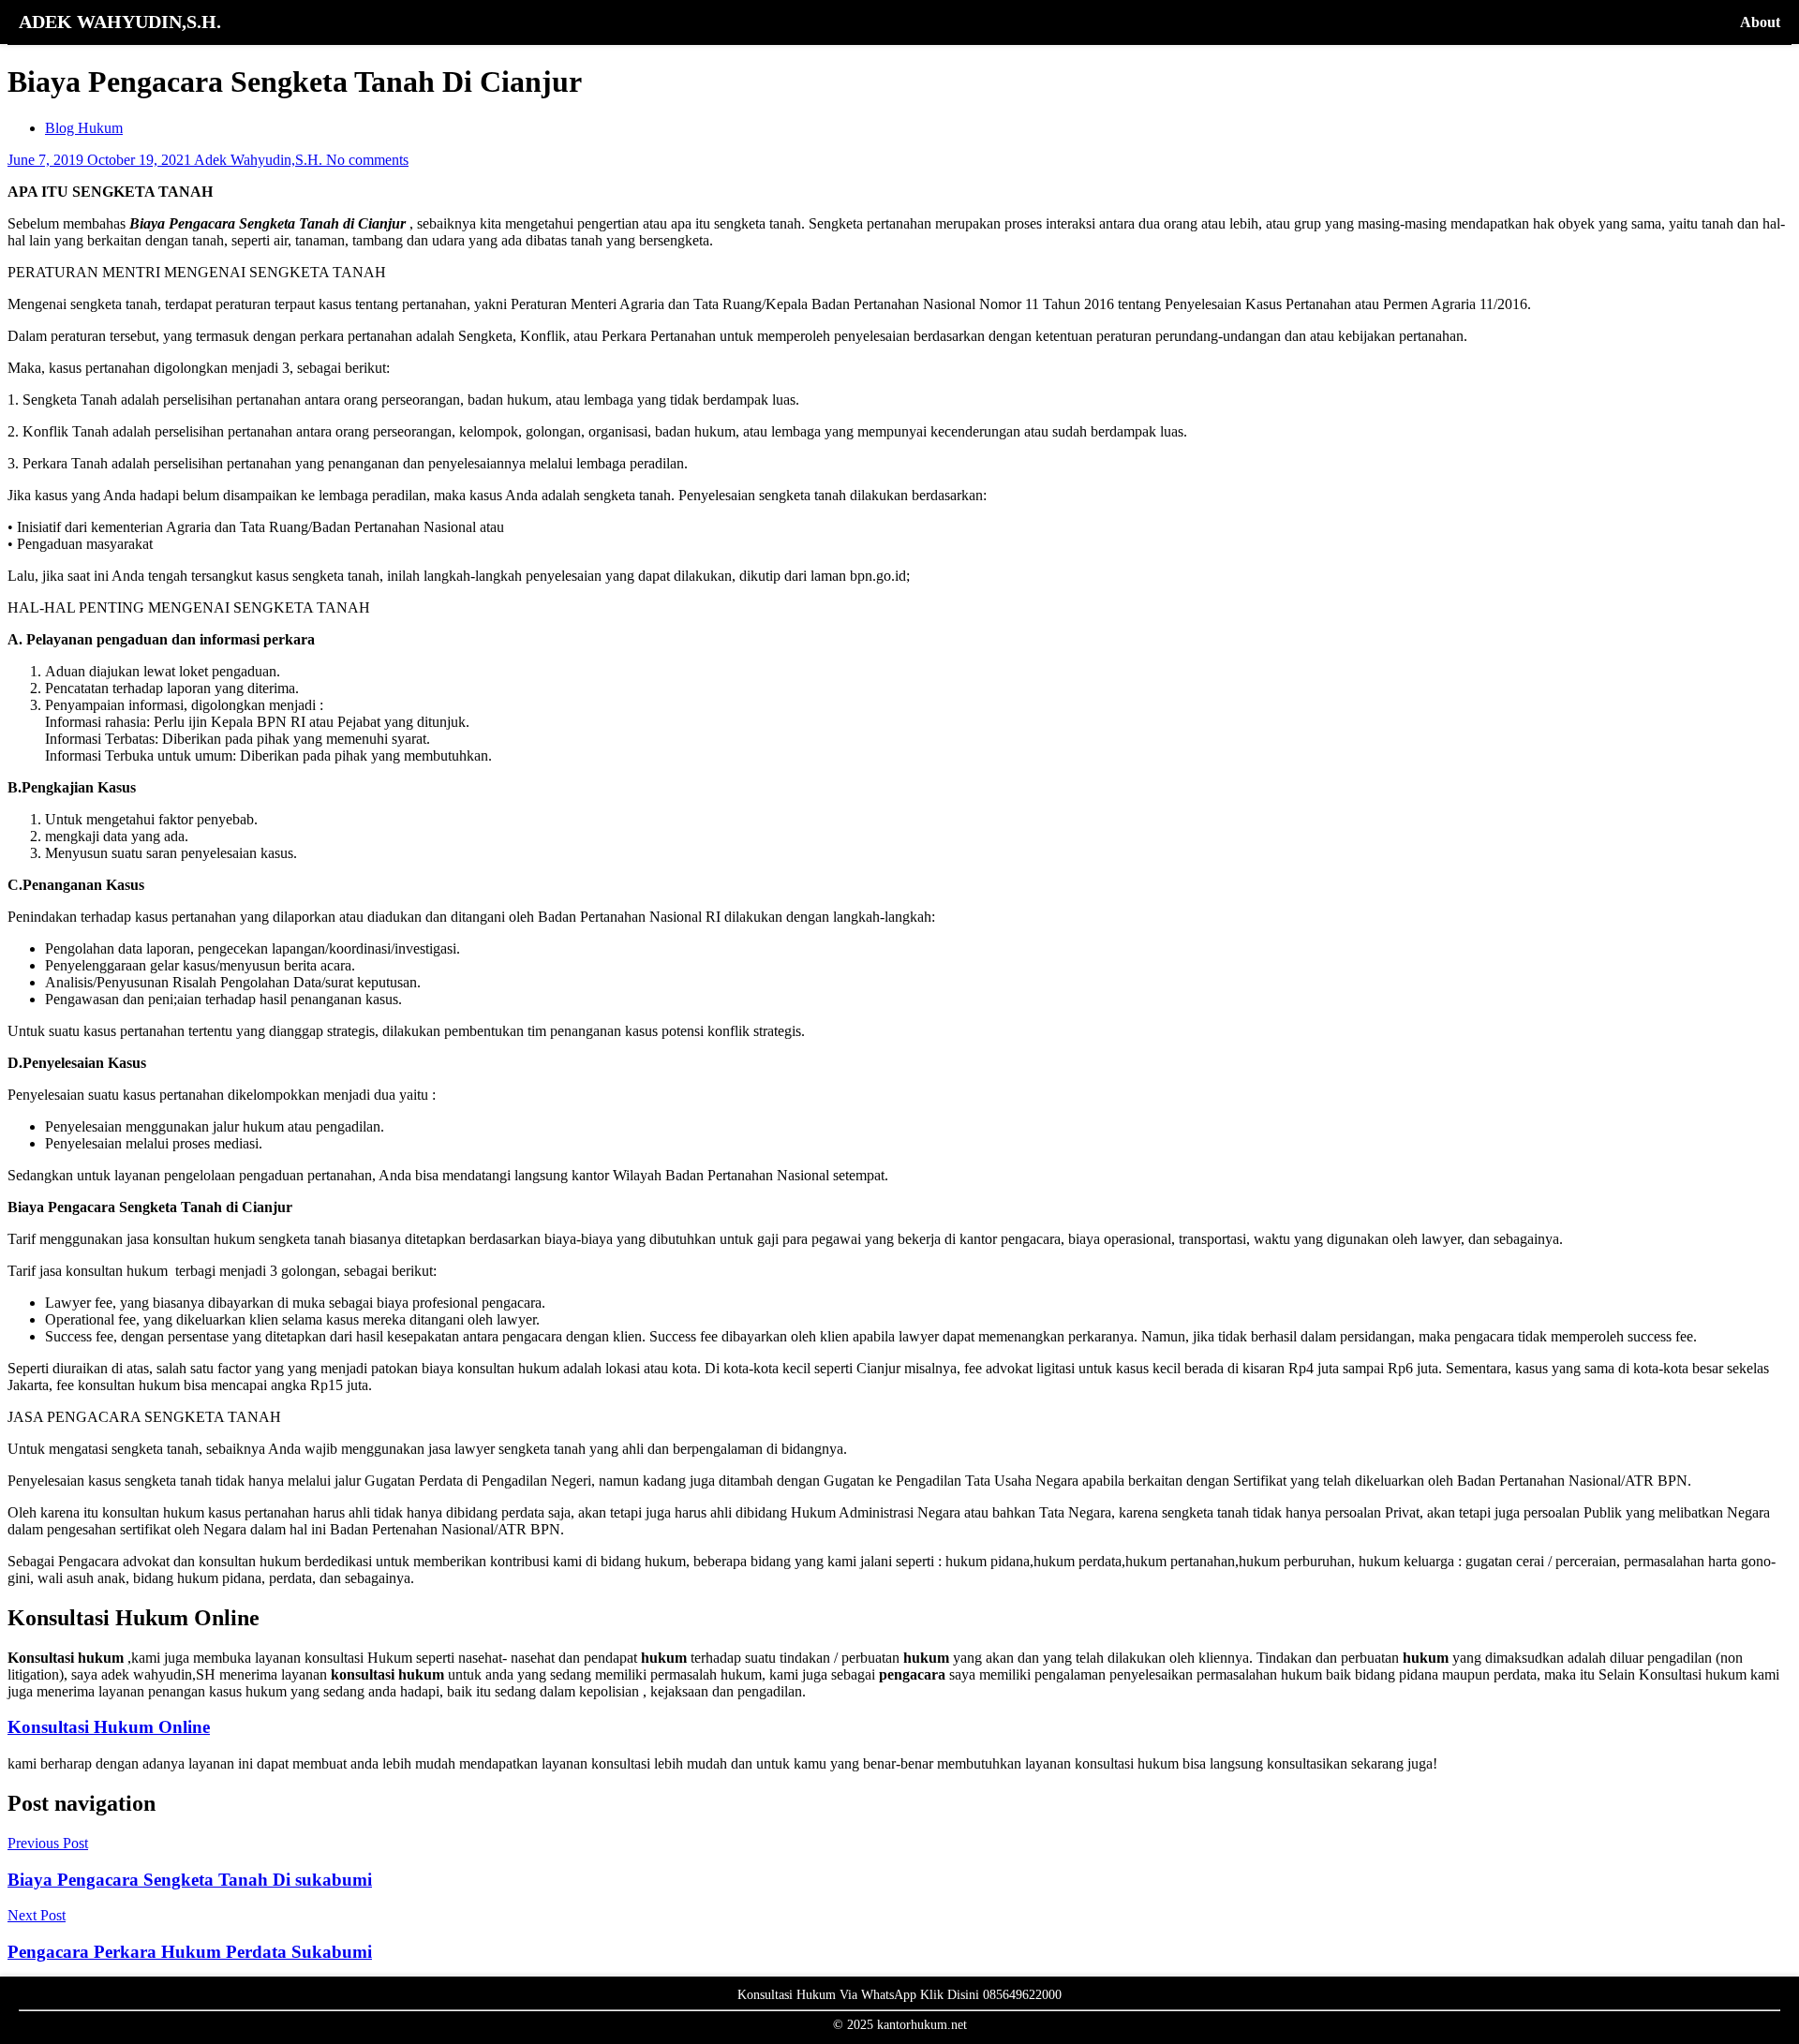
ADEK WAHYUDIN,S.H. (120, 22)
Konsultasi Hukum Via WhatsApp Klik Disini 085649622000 (899, 1995)
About (1760, 22)
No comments (367, 160)
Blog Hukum (84, 128)
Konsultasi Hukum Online (109, 1727)
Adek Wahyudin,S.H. (260, 160)
